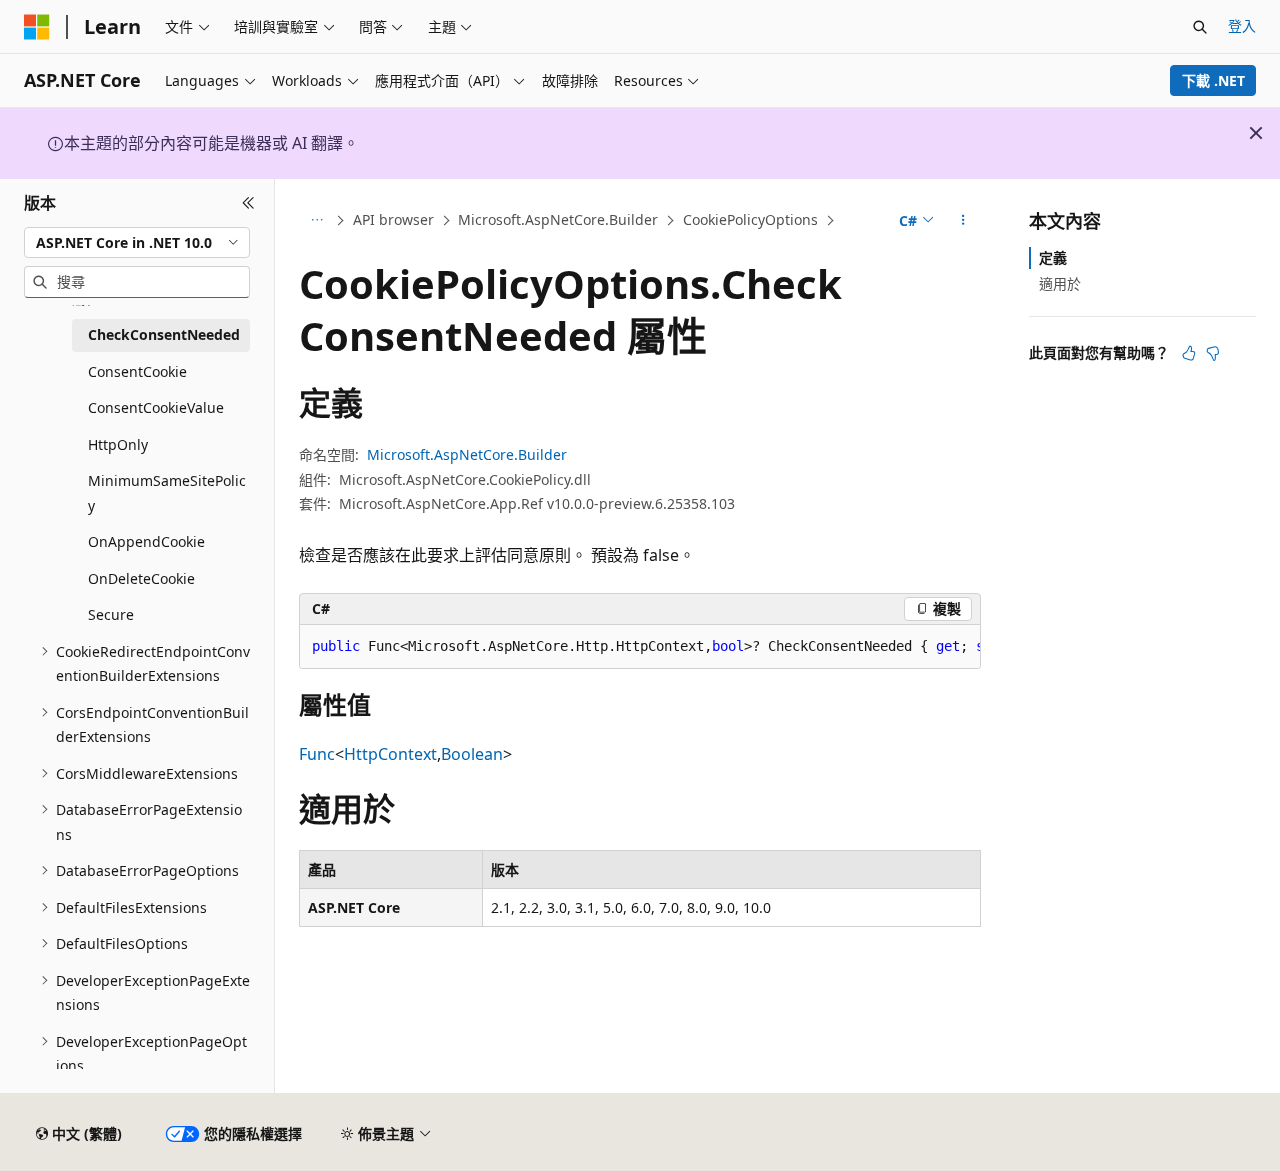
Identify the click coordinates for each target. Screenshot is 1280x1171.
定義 (1053, 257)
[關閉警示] (1256, 133)
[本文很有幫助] (1189, 353)
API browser (393, 219)
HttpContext (390, 754)
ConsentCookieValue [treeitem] (156, 407)
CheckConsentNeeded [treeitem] (164, 334)
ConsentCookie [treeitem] (137, 371)
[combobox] (137, 242)
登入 (1242, 25)
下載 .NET (1213, 80)
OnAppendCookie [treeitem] (146, 541)
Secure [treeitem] (111, 614)
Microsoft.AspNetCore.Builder (558, 219)
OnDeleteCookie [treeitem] (141, 578)
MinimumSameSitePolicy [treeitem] (167, 493)
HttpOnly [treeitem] (118, 444)
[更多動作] (963, 221)
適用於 (1060, 283)
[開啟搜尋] (1200, 27)
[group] (640, 647)
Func (317, 754)
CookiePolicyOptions (750, 219)
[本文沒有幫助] (1213, 353)
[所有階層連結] (316, 221)
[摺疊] (248, 203)
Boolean (472, 754)
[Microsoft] (37, 27)
